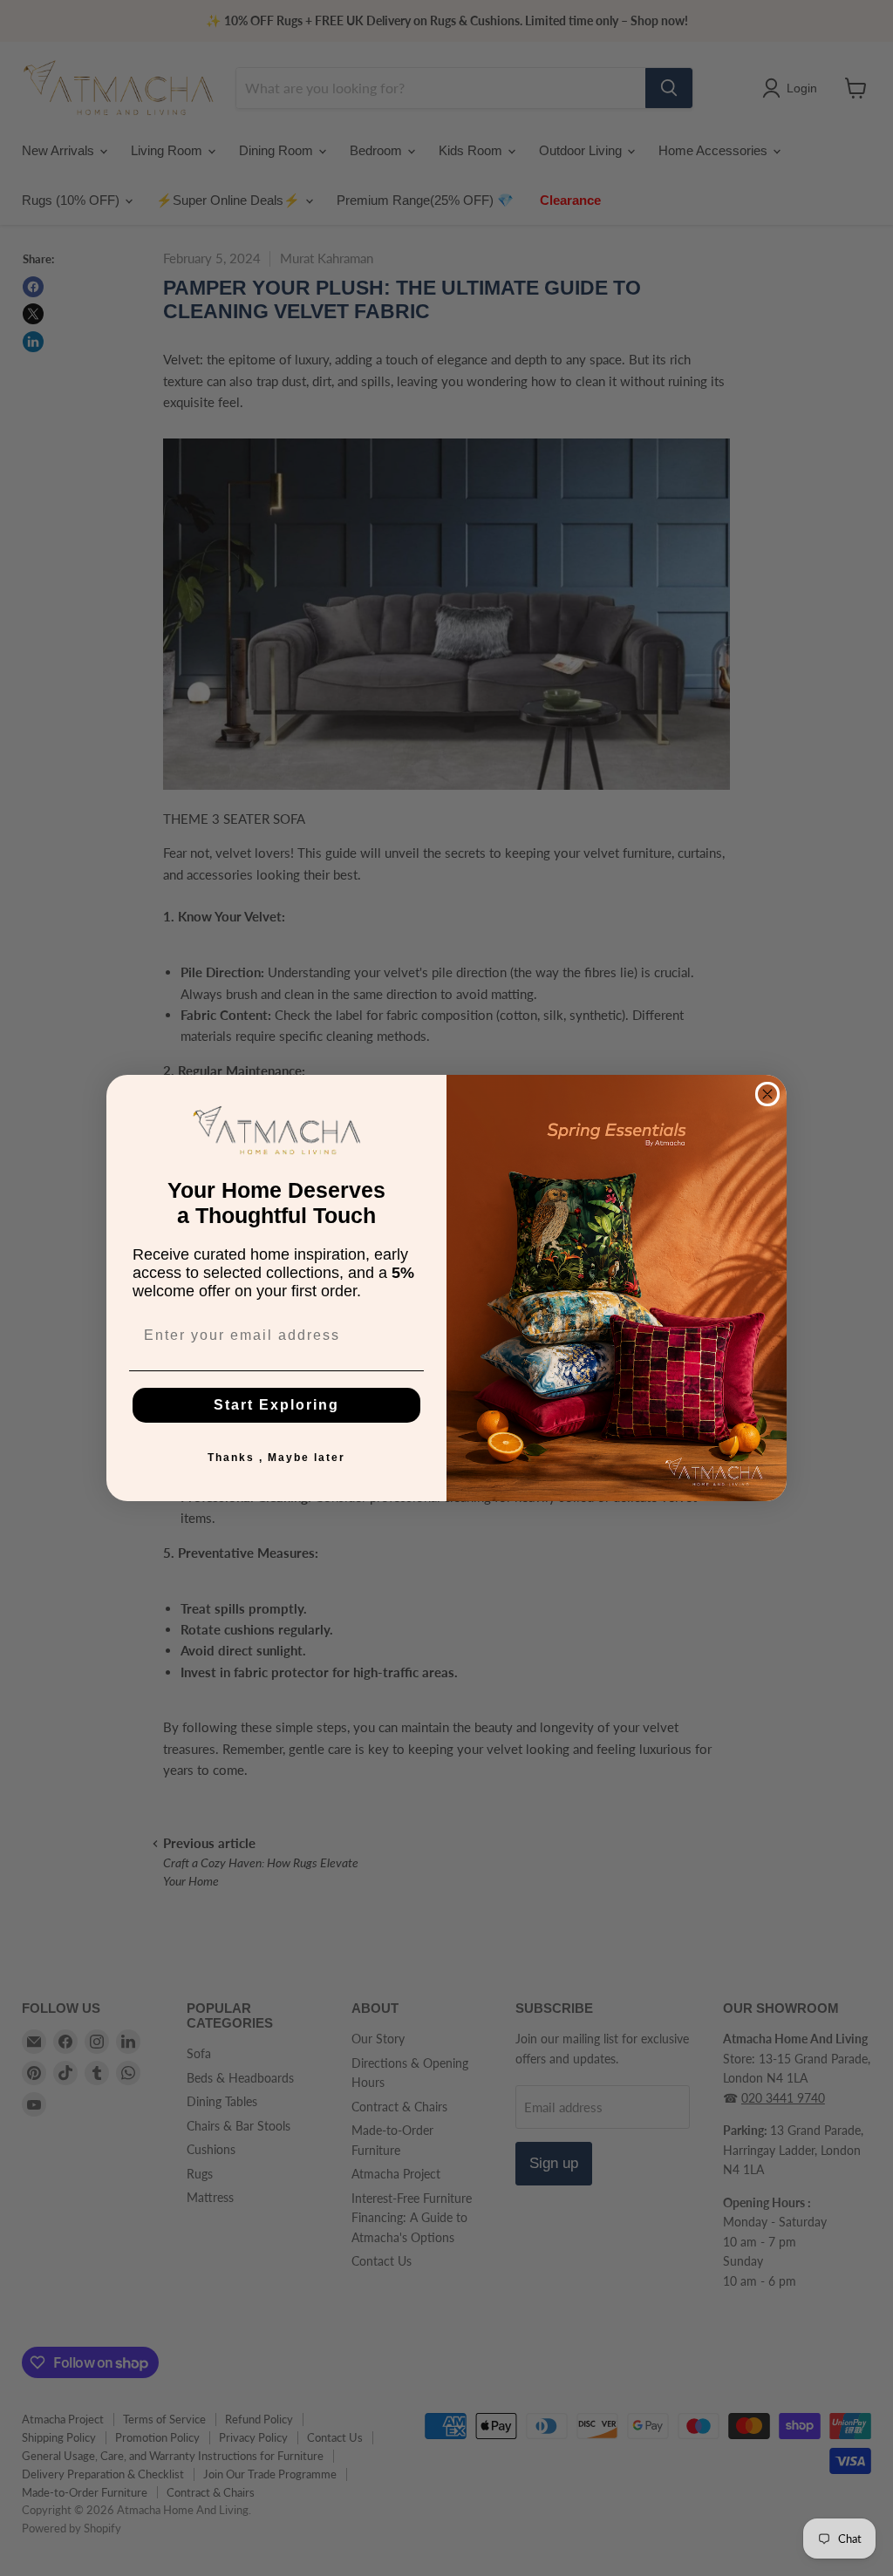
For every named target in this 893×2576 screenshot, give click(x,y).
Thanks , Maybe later (276, 1458)
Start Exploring (276, 1405)
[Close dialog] (767, 1094)
